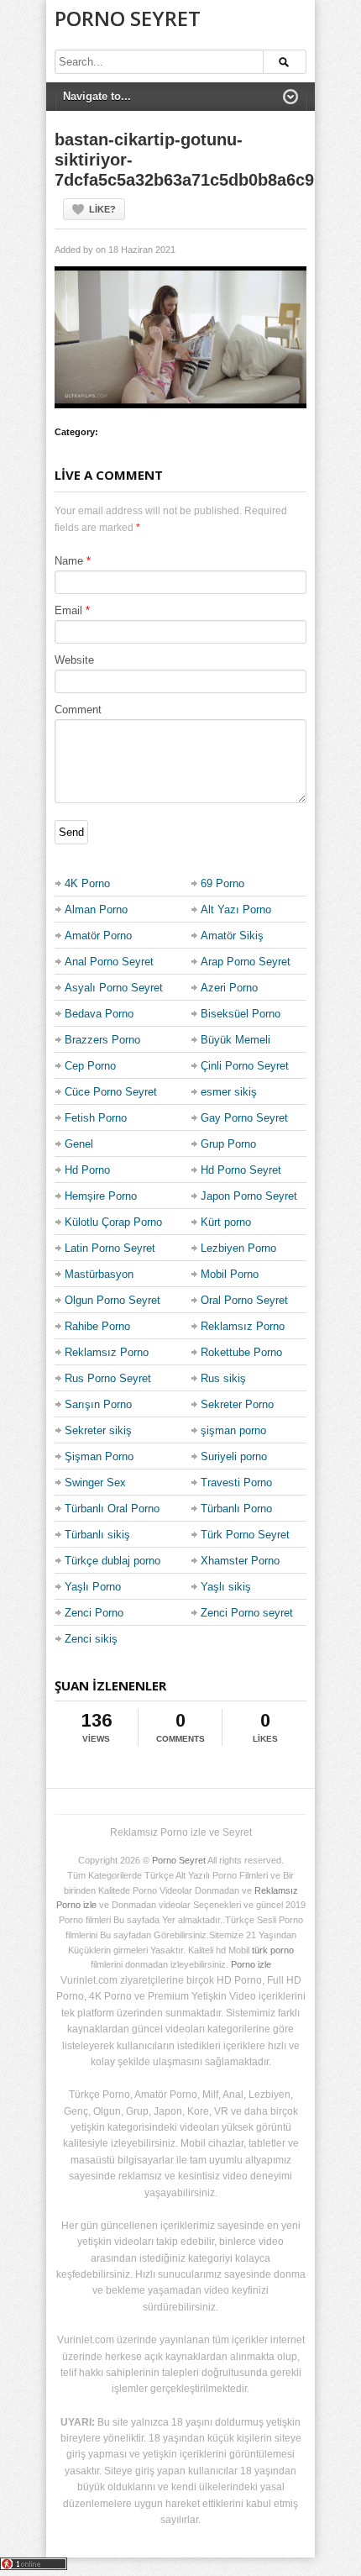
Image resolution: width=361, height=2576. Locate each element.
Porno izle (251, 1964)
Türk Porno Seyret (245, 1535)
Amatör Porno (98, 936)
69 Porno (222, 883)
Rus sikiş (223, 1378)
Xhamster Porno (240, 1561)
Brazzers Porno (102, 1040)
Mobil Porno (230, 1274)
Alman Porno (96, 909)
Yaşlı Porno (93, 1587)
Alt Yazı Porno (236, 909)
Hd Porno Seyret (241, 1170)
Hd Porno (87, 1170)
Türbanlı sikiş (97, 1535)
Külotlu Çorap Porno (113, 1222)
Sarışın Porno (98, 1404)
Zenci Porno (94, 1613)
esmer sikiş (229, 1092)
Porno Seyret (128, 18)
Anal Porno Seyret (109, 962)
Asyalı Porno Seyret (114, 988)
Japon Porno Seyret (249, 1196)
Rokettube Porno (241, 1352)
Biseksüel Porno (241, 1014)
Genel (79, 1144)
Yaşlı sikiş (226, 1587)
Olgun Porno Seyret (112, 1300)
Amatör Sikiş (232, 936)
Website (74, 660)
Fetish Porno (96, 1118)
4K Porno (87, 883)
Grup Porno (228, 1144)
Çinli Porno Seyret (245, 1066)
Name (69, 561)
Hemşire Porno (101, 1196)
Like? (102, 209)
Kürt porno (226, 1222)
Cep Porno (90, 1066)
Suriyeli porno (234, 1456)
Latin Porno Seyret (110, 1248)
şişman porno (233, 1430)
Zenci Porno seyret (247, 1613)
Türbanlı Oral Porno (112, 1509)
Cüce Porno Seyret (111, 1092)
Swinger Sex (95, 1483)
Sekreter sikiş (98, 1430)
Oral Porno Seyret (244, 1300)
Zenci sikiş (91, 1639)
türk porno (273, 1950)
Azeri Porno (229, 988)
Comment (78, 710)
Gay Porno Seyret (244, 1118)
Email (68, 610)
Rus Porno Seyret (108, 1378)
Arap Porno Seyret (246, 962)
